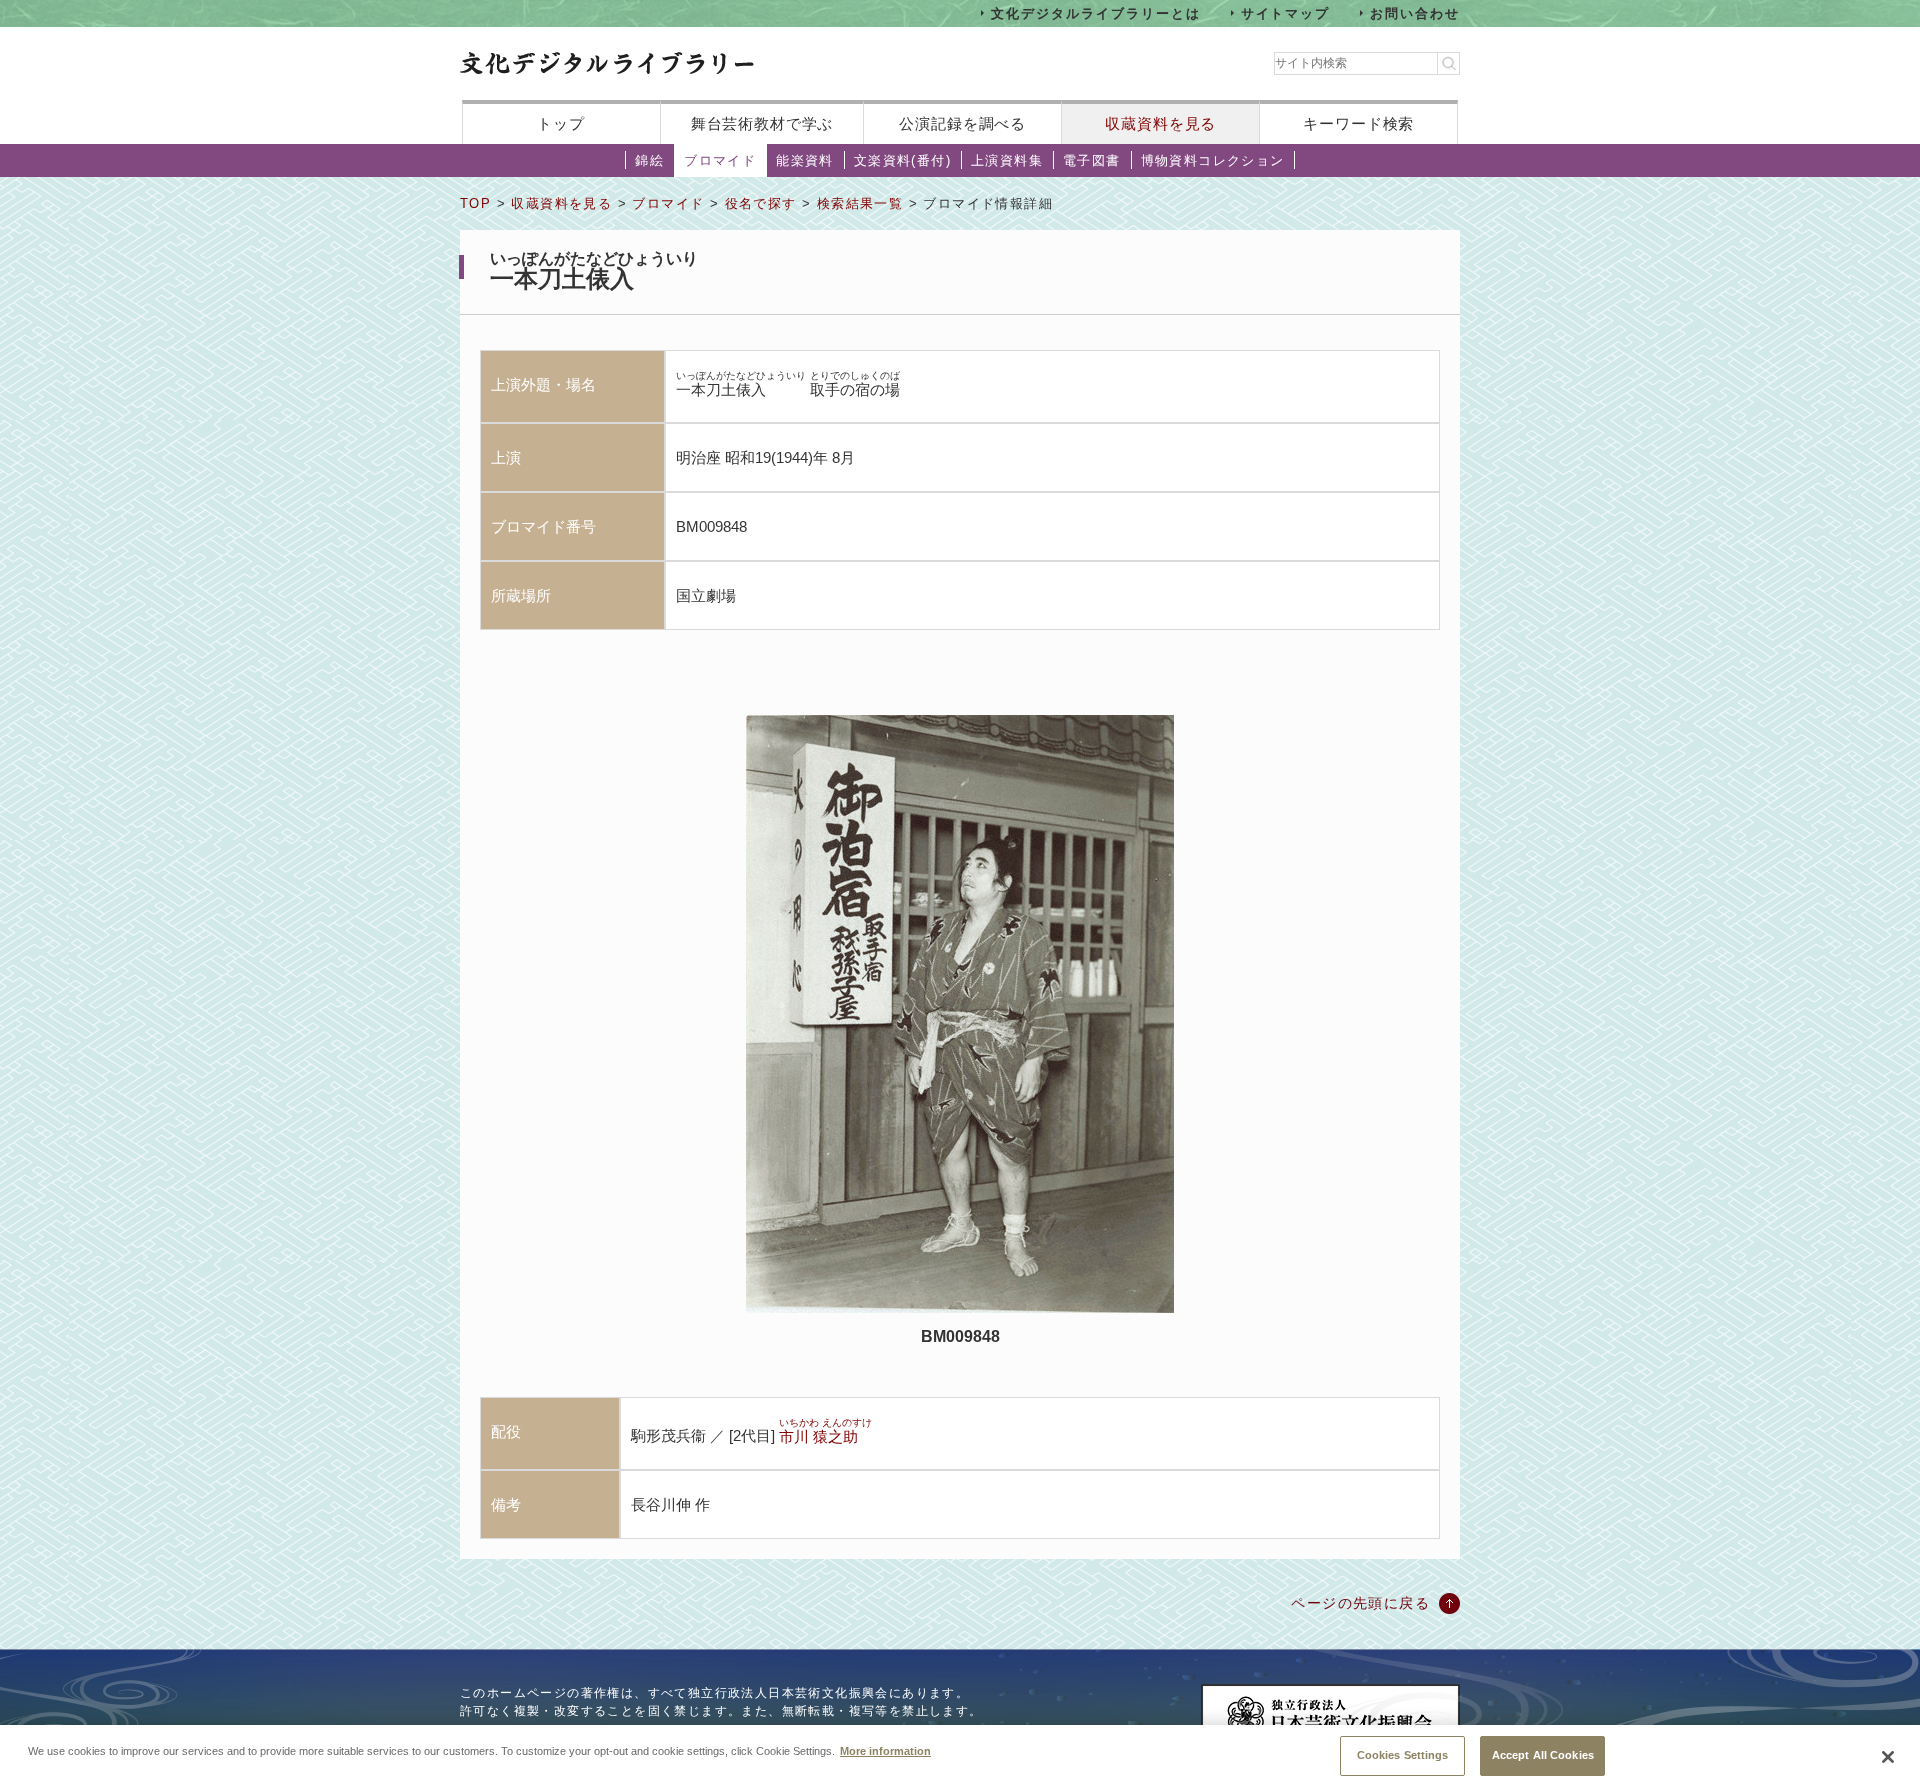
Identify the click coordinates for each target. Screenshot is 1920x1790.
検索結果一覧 (860, 203)
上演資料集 (1007, 160)
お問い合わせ (1415, 12)
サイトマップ (1286, 12)
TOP (475, 203)
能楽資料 (805, 160)
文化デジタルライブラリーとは (1095, 12)
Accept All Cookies (1543, 1755)
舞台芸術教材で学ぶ (762, 123)
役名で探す (761, 203)
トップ (561, 123)
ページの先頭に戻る (1360, 1603)
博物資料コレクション (1213, 160)
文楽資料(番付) (902, 160)
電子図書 (1092, 160)
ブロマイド (720, 160)
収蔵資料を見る (1160, 123)
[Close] (1888, 1757)
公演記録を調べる (962, 123)
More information (885, 1750)
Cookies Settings (1403, 1755)
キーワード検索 (1358, 123)
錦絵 (649, 160)
